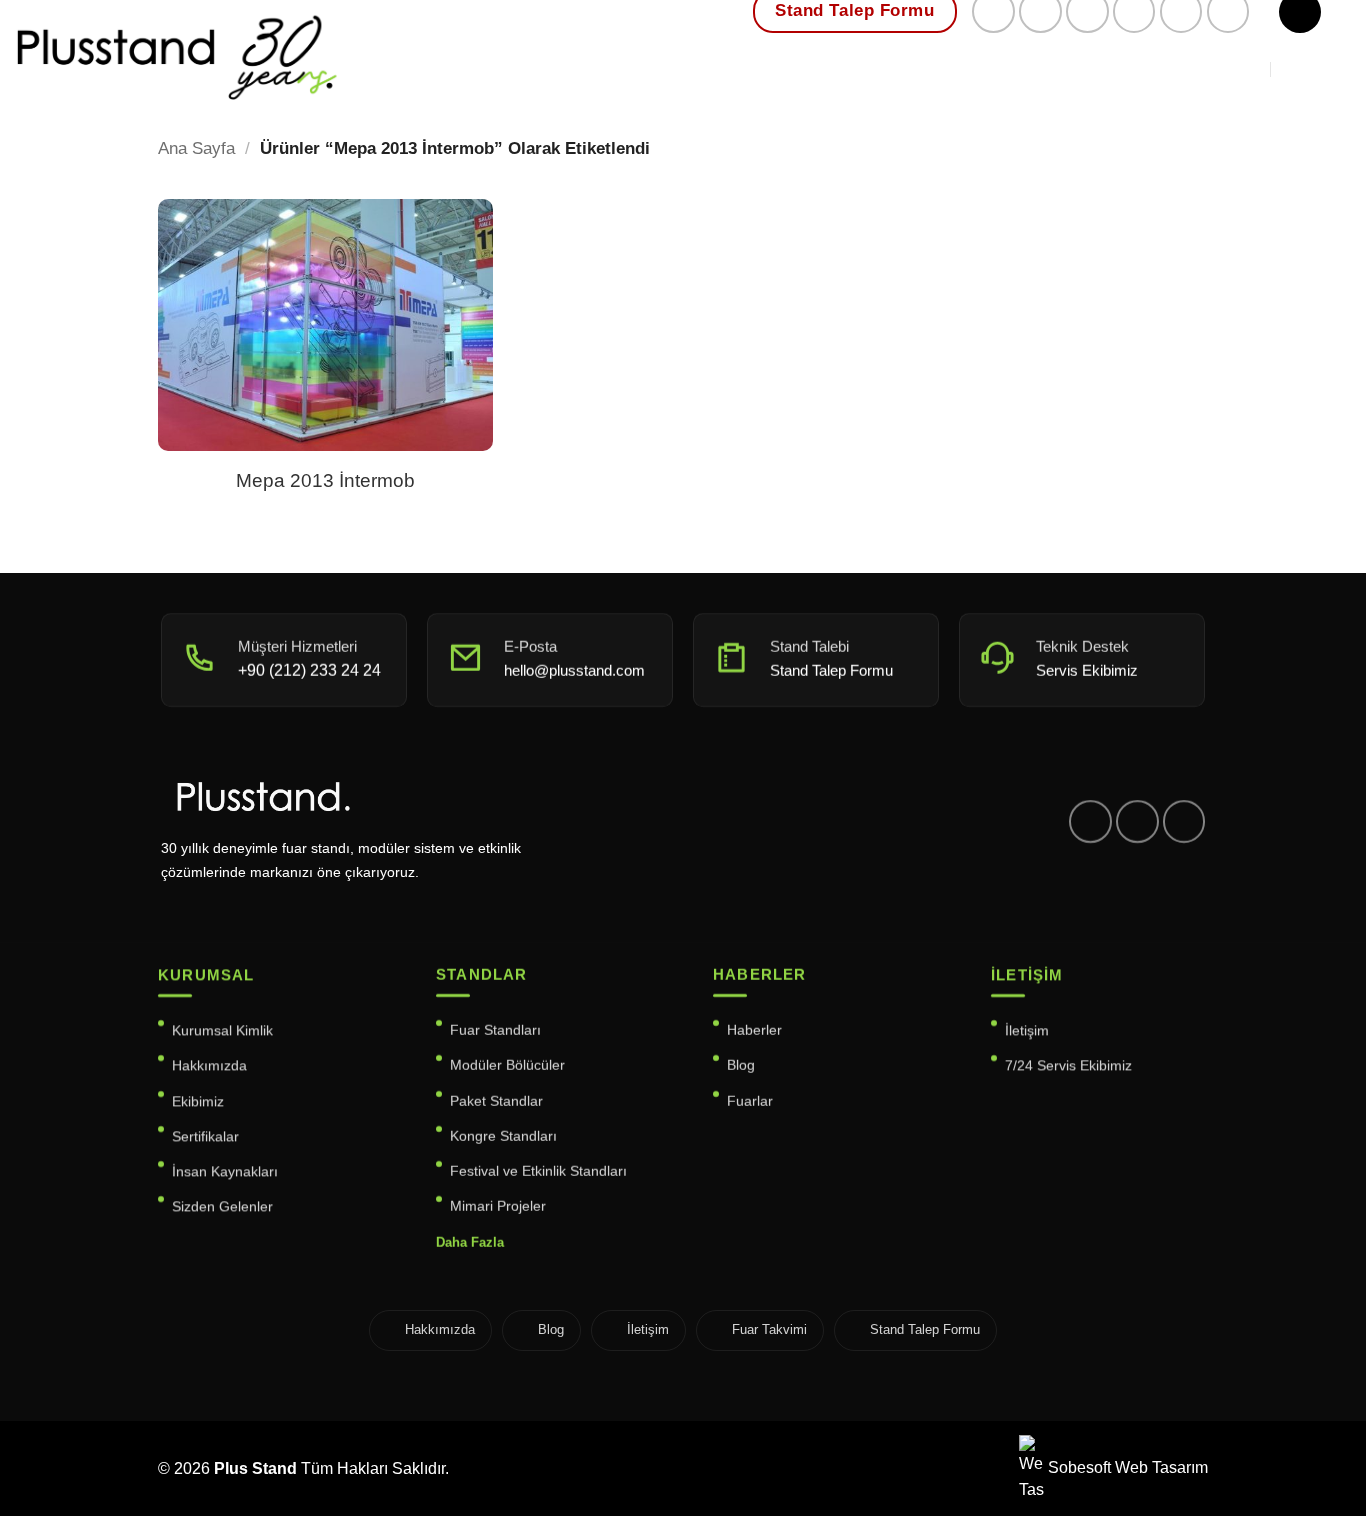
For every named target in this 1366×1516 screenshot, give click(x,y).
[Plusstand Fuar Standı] (348, 54)
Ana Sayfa (196, 148)
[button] (1314, 69)
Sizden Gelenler (222, 1207)
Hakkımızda (209, 1066)
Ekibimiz (198, 1101)
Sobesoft (1077, 1467)
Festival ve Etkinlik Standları (538, 1172)
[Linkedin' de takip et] (1184, 821)
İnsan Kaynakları (225, 1172)
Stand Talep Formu (925, 1329)
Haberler (754, 1030)
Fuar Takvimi (769, 1329)
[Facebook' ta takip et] (1090, 821)
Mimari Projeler (498, 1207)
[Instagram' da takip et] (1137, 821)
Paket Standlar (496, 1101)
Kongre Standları (503, 1136)
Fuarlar (750, 1101)
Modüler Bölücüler (507, 1066)
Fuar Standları (495, 1030)
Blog (741, 1066)
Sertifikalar (205, 1136)
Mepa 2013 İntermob (325, 480)
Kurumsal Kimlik (222, 1030)
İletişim (1027, 1030)
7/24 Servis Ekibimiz (1068, 1066)
